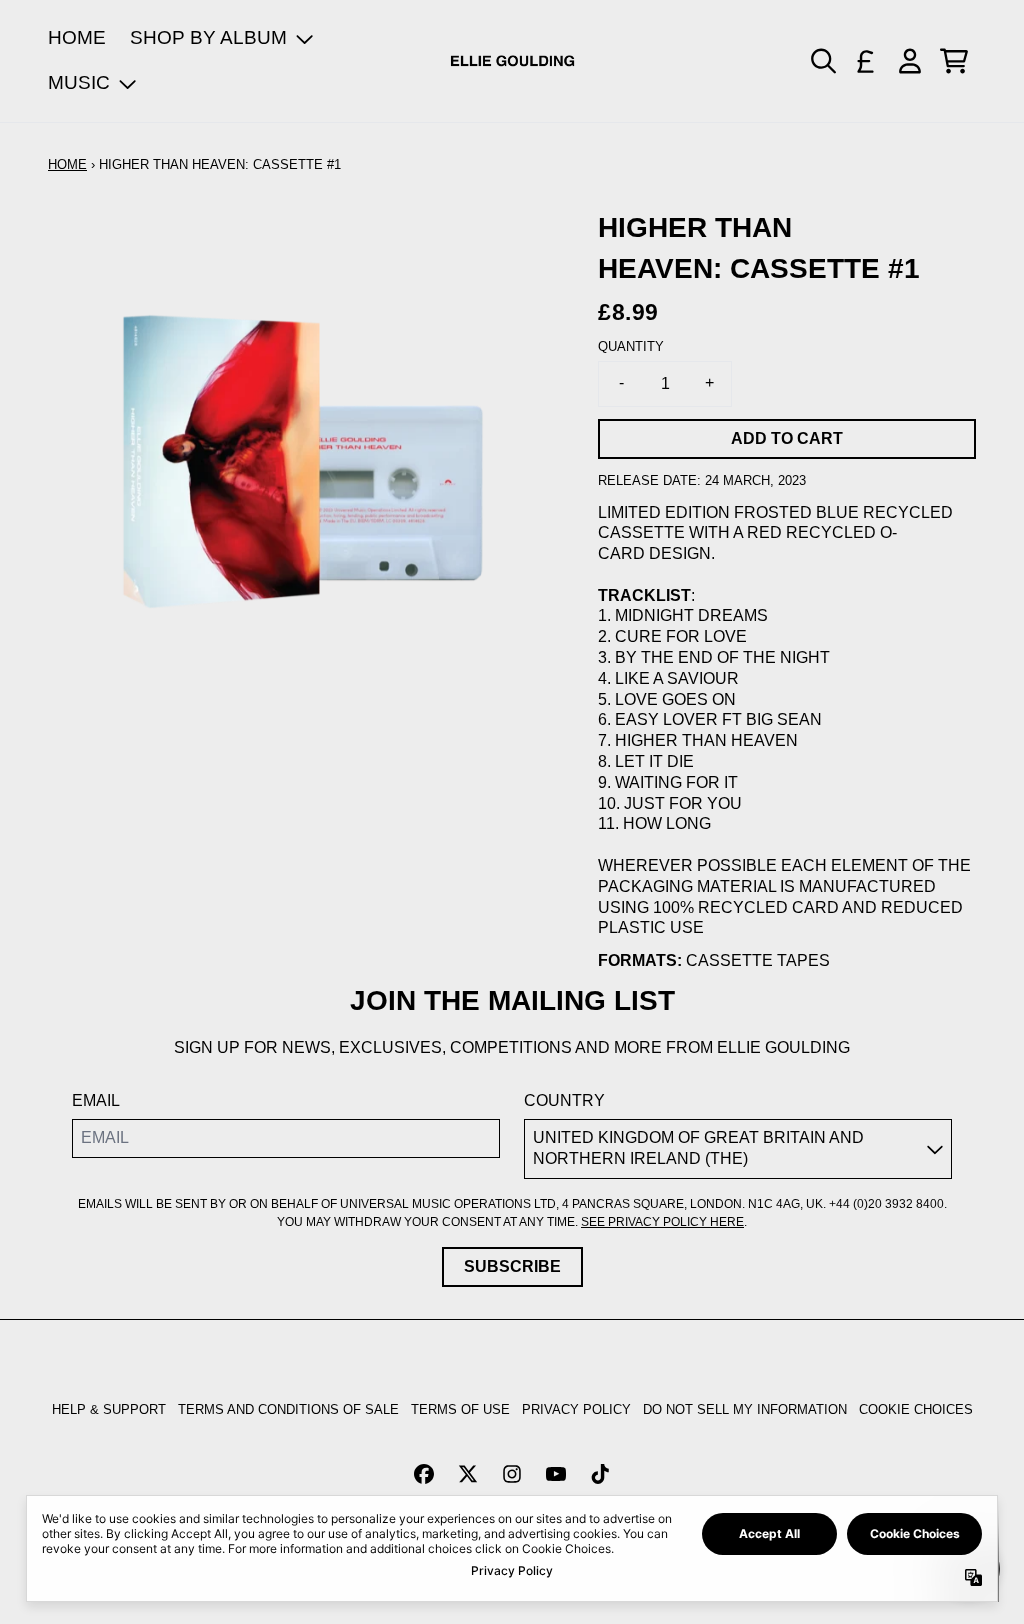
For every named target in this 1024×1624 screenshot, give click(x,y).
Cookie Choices (916, 1409)
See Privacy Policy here (662, 1222)
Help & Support (109, 1409)
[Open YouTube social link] (556, 1474)
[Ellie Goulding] (512, 61)
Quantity (631, 346)
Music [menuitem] (79, 82)
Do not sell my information (745, 1409)
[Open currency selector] (866, 61)
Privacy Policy (576, 1409)
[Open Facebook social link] (424, 1474)
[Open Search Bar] (822, 61)
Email (96, 1100)
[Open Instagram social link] (512, 1474)
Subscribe (512, 1266)
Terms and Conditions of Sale (288, 1409)
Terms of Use (460, 1409)
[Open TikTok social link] (600, 1474)
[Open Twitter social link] (468, 1474)
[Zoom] (303, 462)
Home (67, 164)
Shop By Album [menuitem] (208, 37)
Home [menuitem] (77, 37)
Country (564, 1100)
